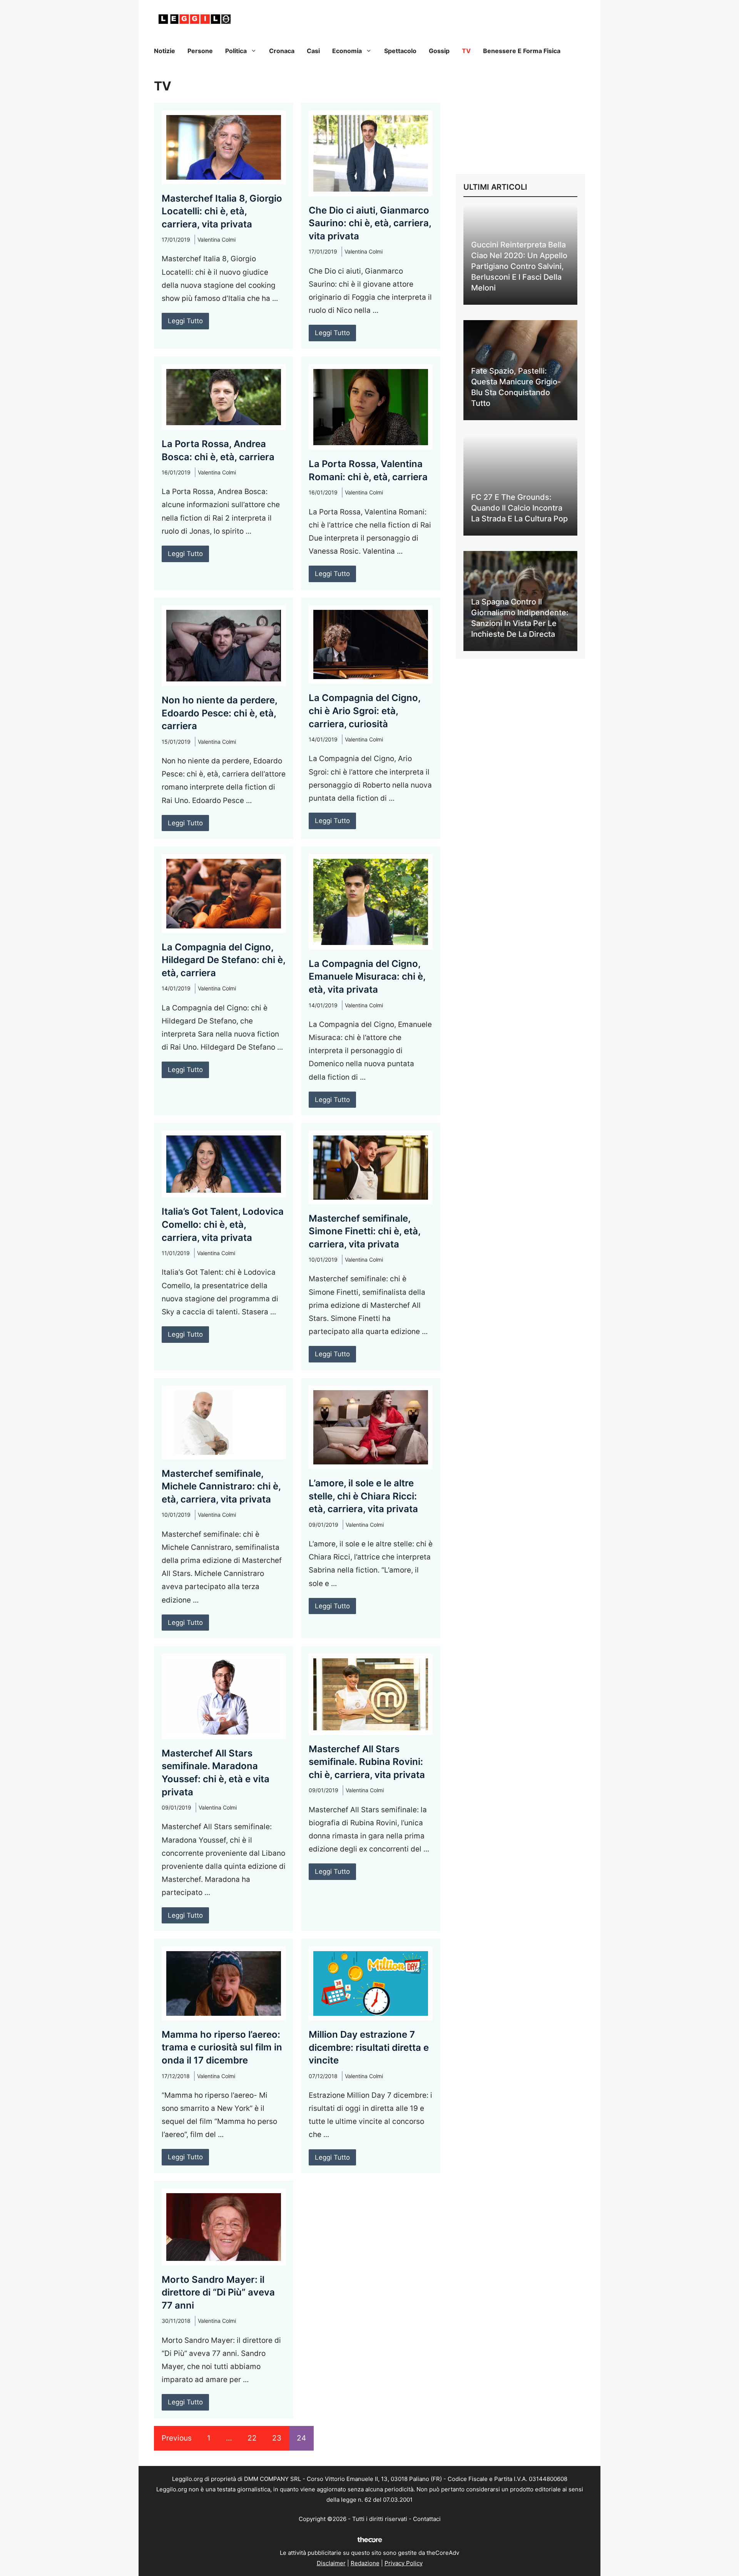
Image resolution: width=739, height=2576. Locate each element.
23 (277, 2438)
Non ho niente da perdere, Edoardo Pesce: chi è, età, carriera (219, 713)
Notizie (165, 51)
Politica (236, 51)
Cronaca (282, 51)
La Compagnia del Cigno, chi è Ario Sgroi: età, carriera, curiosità (364, 711)
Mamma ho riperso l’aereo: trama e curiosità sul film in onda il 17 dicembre (222, 2047)
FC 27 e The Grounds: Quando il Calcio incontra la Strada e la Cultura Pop (519, 508)
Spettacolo (400, 51)
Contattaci (427, 2519)
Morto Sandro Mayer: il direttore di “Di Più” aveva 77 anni (218, 2292)
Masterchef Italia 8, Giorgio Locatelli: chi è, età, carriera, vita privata (222, 211)
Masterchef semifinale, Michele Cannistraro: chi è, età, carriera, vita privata (221, 1486)
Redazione (365, 2563)
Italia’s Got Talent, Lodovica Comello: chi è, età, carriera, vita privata (223, 1224)
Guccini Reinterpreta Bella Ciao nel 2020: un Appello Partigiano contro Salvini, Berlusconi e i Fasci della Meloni (519, 266)
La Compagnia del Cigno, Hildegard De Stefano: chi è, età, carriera (223, 960)
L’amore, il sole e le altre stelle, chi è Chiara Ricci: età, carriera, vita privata (363, 1496)
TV (466, 51)
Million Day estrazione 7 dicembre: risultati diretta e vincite (369, 2047)
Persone (200, 51)
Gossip (439, 51)
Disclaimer (331, 2563)
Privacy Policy (404, 2563)
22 (252, 2438)
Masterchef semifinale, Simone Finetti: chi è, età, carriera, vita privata (364, 1231)
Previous (177, 2438)
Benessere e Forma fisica (522, 51)
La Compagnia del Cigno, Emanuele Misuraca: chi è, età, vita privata (367, 977)
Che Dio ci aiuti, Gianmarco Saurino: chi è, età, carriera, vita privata (370, 223)
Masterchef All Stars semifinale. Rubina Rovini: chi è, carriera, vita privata (367, 1762)
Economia (347, 51)
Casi (313, 51)
